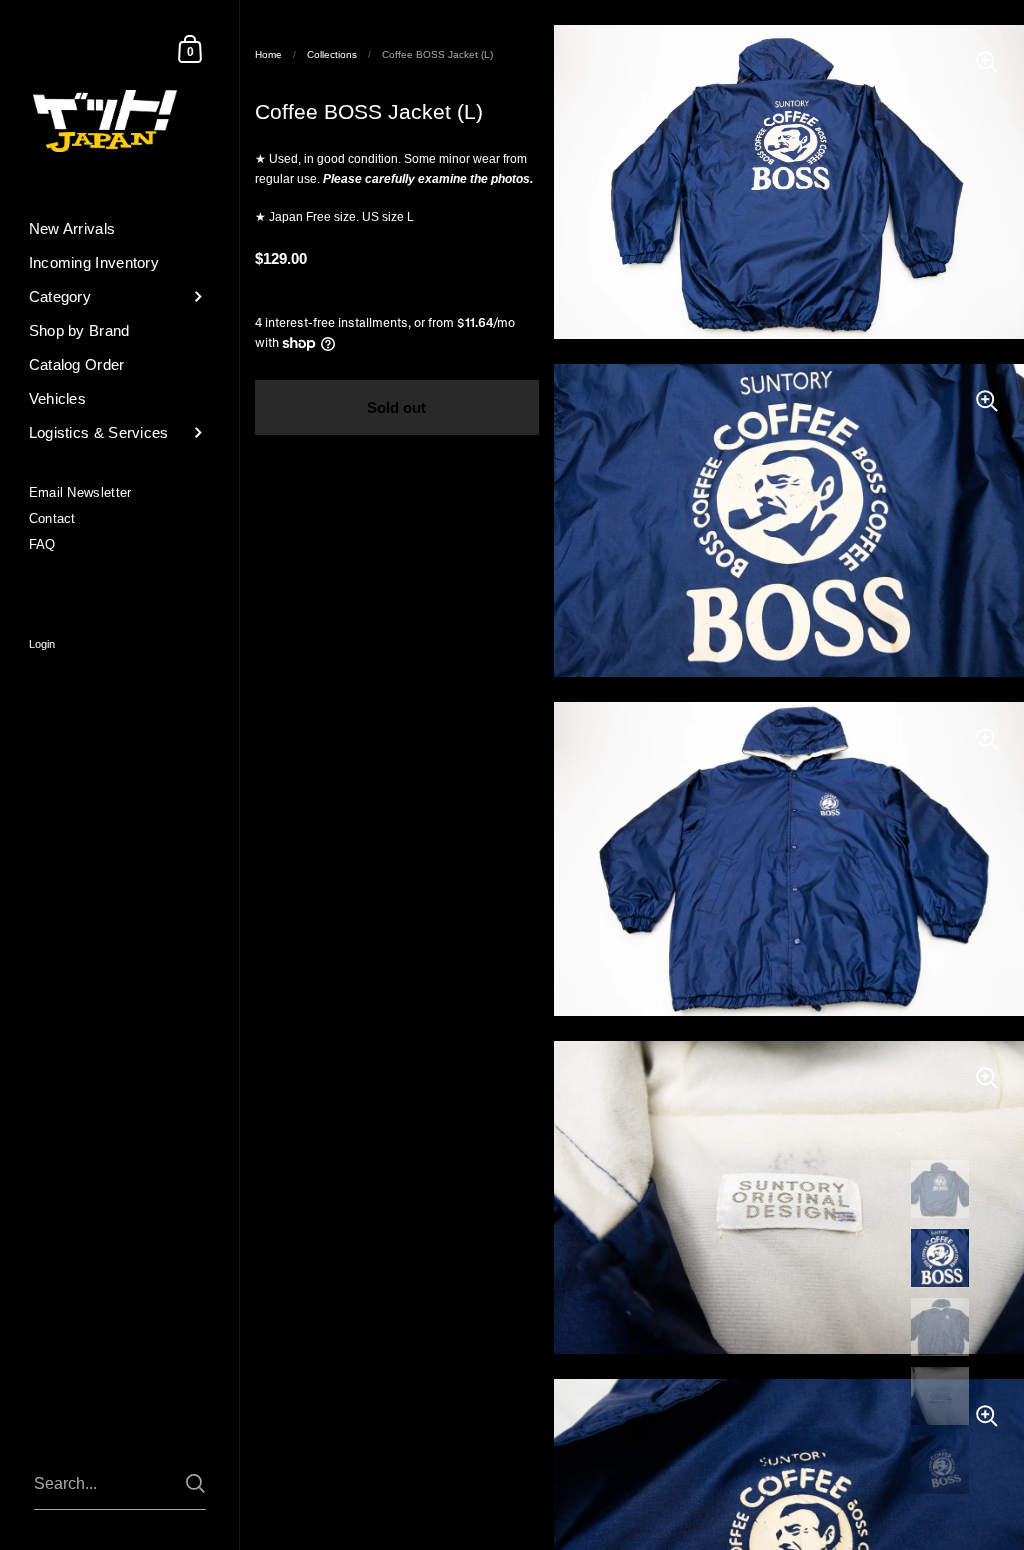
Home (268, 54)
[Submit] (195, 1483)
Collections (332, 54)
